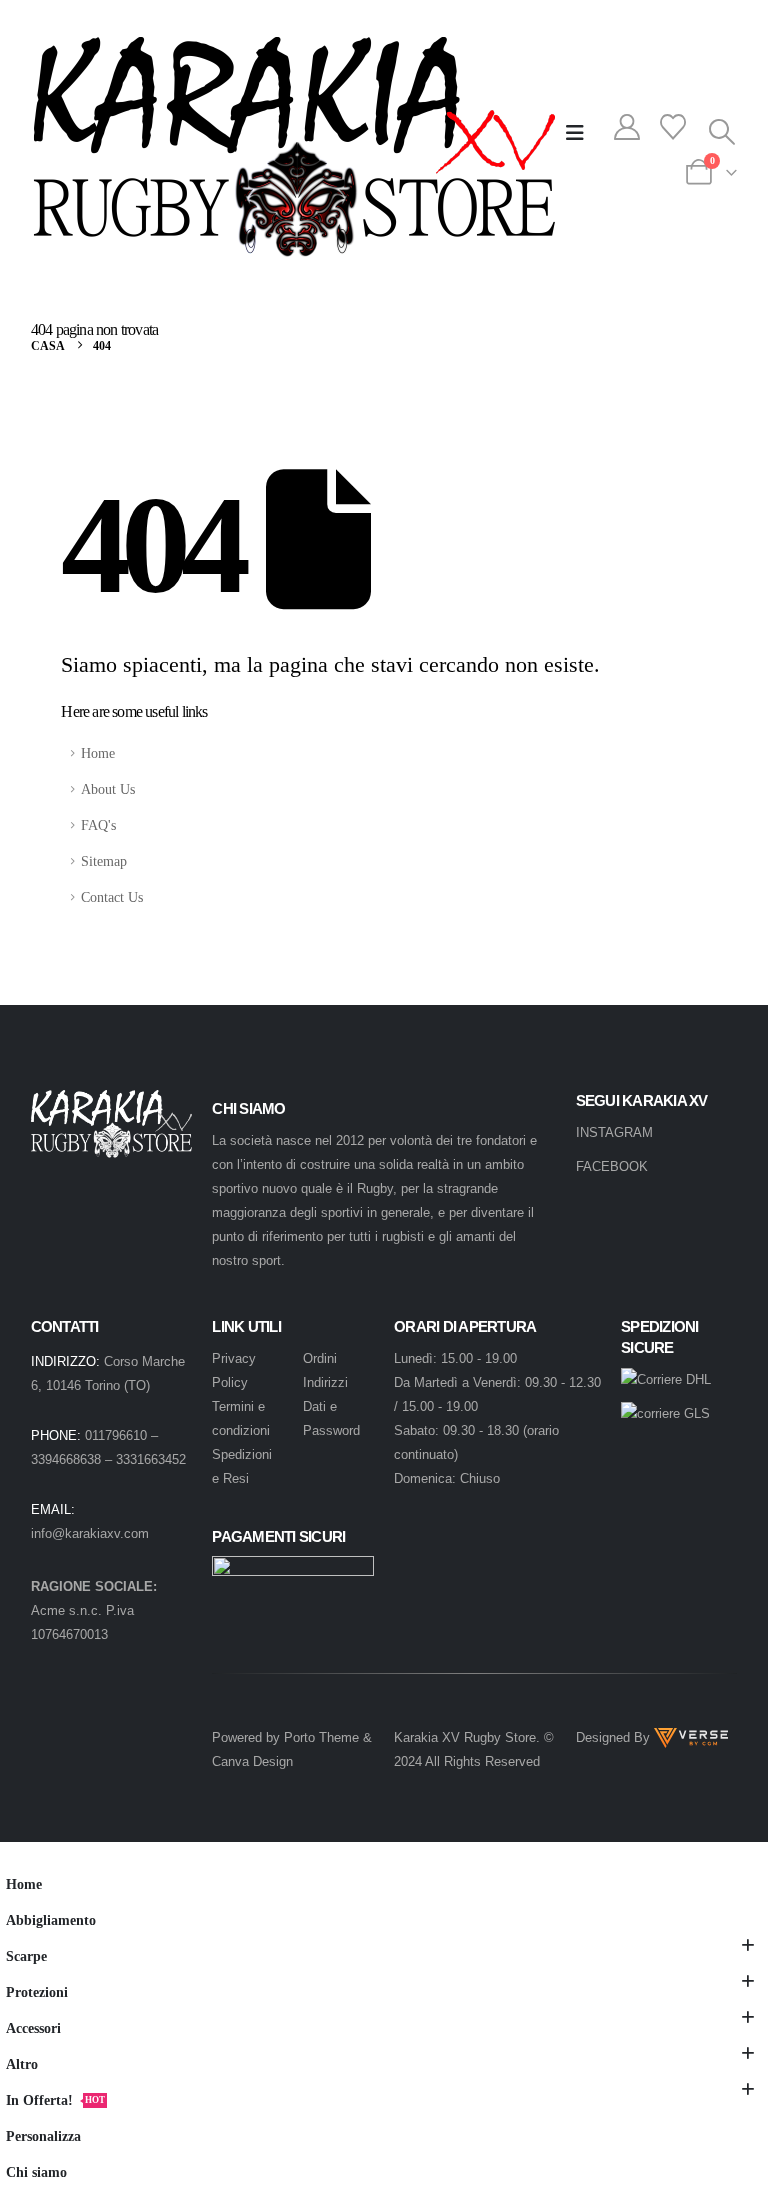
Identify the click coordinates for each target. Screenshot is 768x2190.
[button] (575, 133)
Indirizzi (325, 1382)
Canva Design (252, 1761)
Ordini (320, 1358)
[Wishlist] (672, 130)
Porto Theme (321, 1737)
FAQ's (98, 825)
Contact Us (112, 897)
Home (98, 753)
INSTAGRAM (614, 1132)
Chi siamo (36, 2172)
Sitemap (104, 861)
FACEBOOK (612, 1166)
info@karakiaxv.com (90, 1533)
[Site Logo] (293, 147)
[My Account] (627, 130)
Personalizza (43, 2136)
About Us (108, 789)
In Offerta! (55, 2100)
